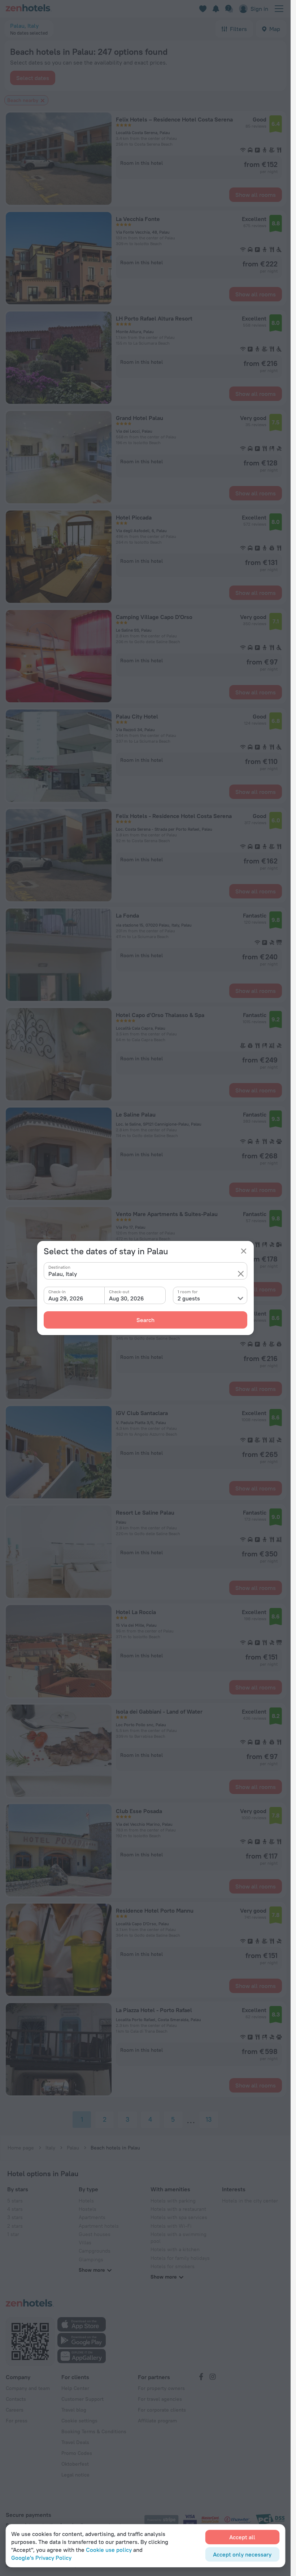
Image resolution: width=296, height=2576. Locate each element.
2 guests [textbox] (189, 1298)
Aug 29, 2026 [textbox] (66, 1298)
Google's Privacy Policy (41, 2558)
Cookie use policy (109, 2550)
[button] (241, 1274)
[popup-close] (244, 1251)
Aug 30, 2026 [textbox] (127, 1298)
